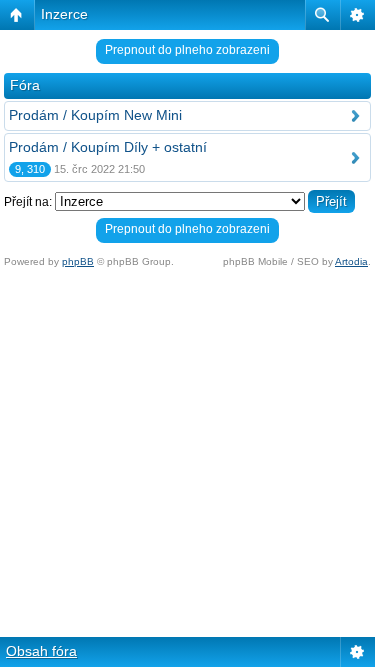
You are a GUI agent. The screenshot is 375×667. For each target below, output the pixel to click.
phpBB (78, 261)
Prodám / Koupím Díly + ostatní (108, 147)
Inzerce (64, 14)
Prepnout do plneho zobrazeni (187, 50)
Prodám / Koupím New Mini (95, 115)
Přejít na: (28, 202)
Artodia (351, 261)
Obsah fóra (41, 651)
